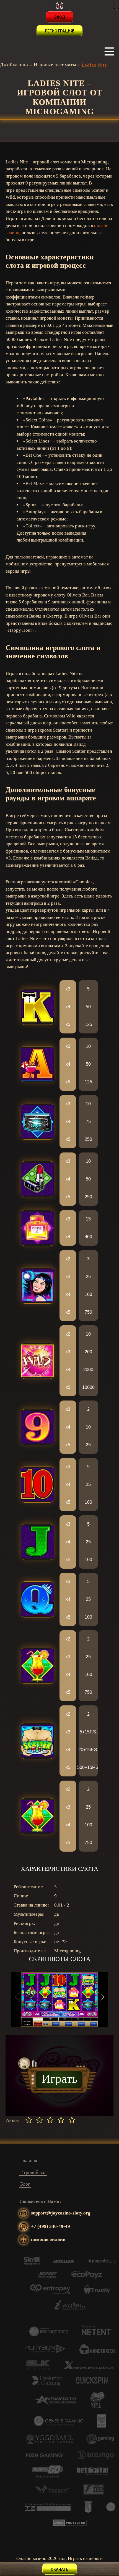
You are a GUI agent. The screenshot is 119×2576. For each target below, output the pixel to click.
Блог (25, 2184)
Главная (29, 2160)
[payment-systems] (32, 2263)
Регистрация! (59, 31)
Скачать (60, 2569)
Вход (60, 17)
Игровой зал (33, 2172)
